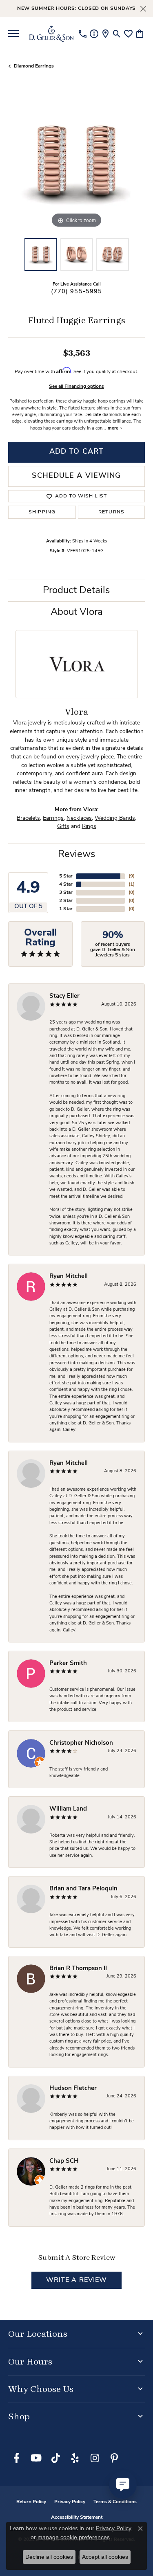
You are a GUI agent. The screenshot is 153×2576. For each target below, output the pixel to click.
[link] (83, 34)
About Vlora (77, 612)
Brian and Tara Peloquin (83, 1889)
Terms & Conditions (115, 2502)
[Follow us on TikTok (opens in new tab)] (55, 2458)
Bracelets (28, 818)
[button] (117, 34)
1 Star (66, 909)
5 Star (66, 876)
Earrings (53, 818)
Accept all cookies (105, 2557)
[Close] (143, 9)
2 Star (66, 901)
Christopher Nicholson (81, 1743)
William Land (68, 1809)
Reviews (77, 855)
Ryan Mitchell (69, 1277)
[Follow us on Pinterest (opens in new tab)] (114, 2458)
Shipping (42, 512)
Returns (111, 512)
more (114, 429)
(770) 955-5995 (77, 292)
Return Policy (31, 2502)
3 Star (66, 893)
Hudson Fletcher (73, 2089)
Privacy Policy (70, 2502)
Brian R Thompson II (78, 1969)
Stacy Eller (64, 996)
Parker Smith (68, 1664)
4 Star (66, 884)
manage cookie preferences (74, 2537)
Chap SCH (64, 2161)
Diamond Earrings (34, 66)
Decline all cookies (49, 2557)
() (132, 876)
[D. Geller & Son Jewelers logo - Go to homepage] (51, 34)
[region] (76, 161)
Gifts (63, 827)
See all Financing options (76, 387)
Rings (89, 827)
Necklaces (79, 818)
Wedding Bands (115, 818)
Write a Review (77, 2280)
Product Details (76, 591)
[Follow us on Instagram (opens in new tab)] (95, 2458)
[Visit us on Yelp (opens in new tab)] (75, 2458)
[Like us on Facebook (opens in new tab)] (16, 2458)
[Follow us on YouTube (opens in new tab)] (36, 2458)
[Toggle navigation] (13, 34)
